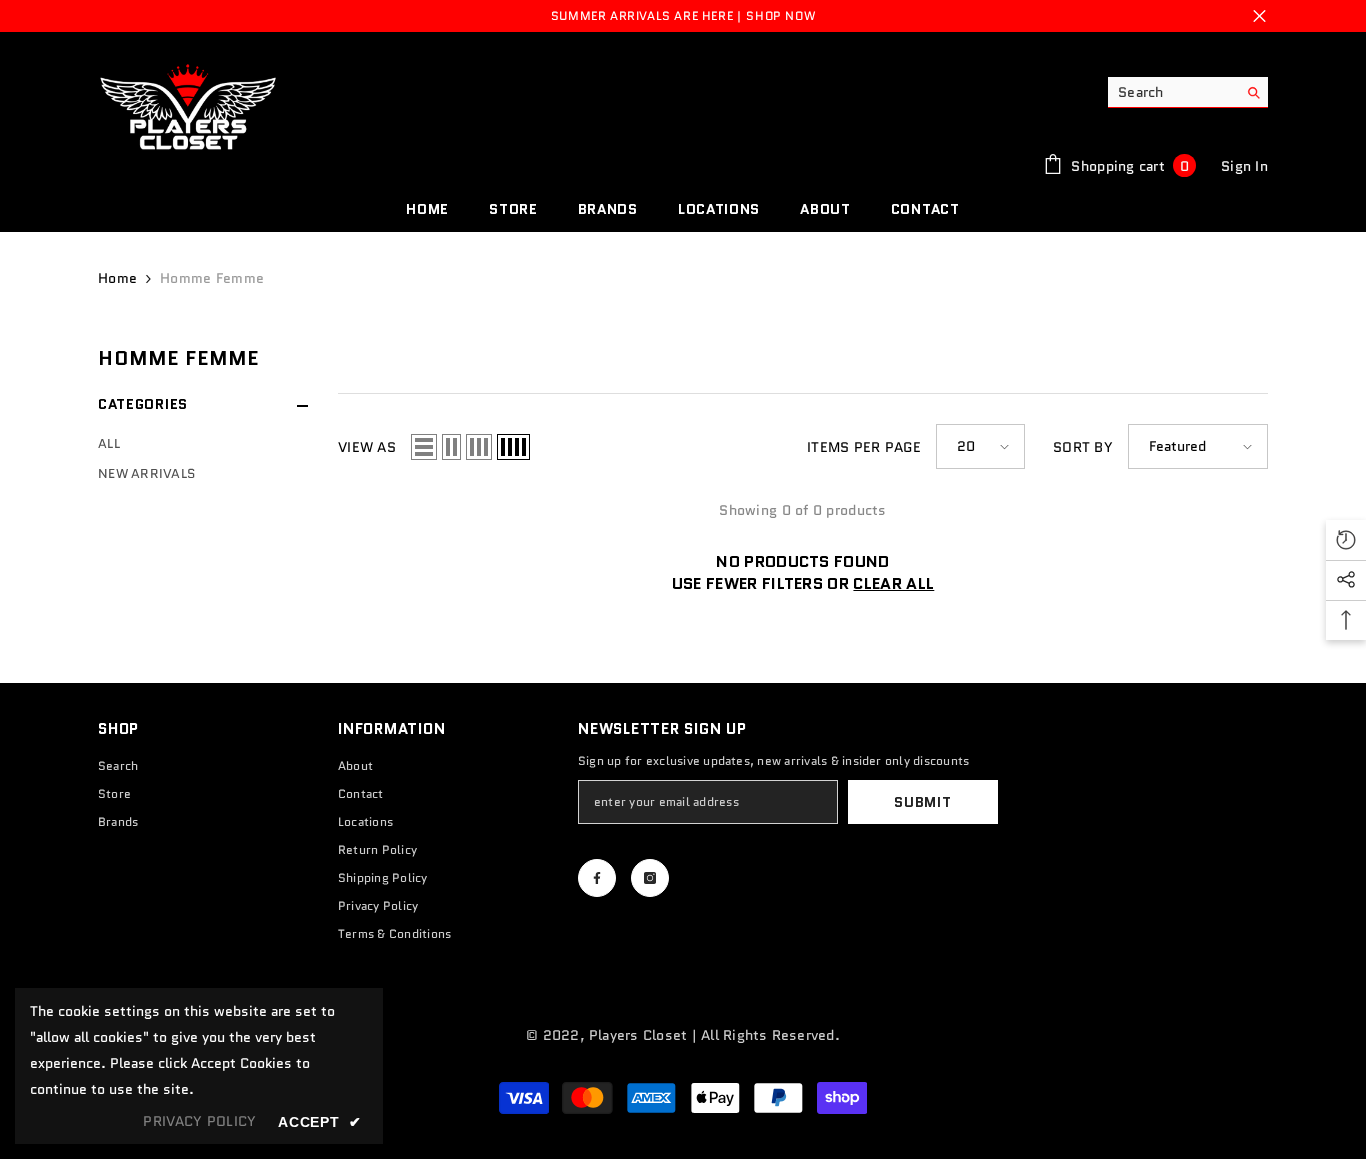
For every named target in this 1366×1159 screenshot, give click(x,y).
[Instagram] (650, 878)
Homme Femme (212, 278)
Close (1259, 16)
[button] (424, 447)
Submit (922, 802)
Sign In (1244, 166)
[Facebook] (597, 878)
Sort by (1083, 447)
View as (367, 447)
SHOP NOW (780, 15)
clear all (893, 584)
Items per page (864, 447)
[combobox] (1172, 92)
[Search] (1188, 92)
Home (117, 278)
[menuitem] (203, 444)
